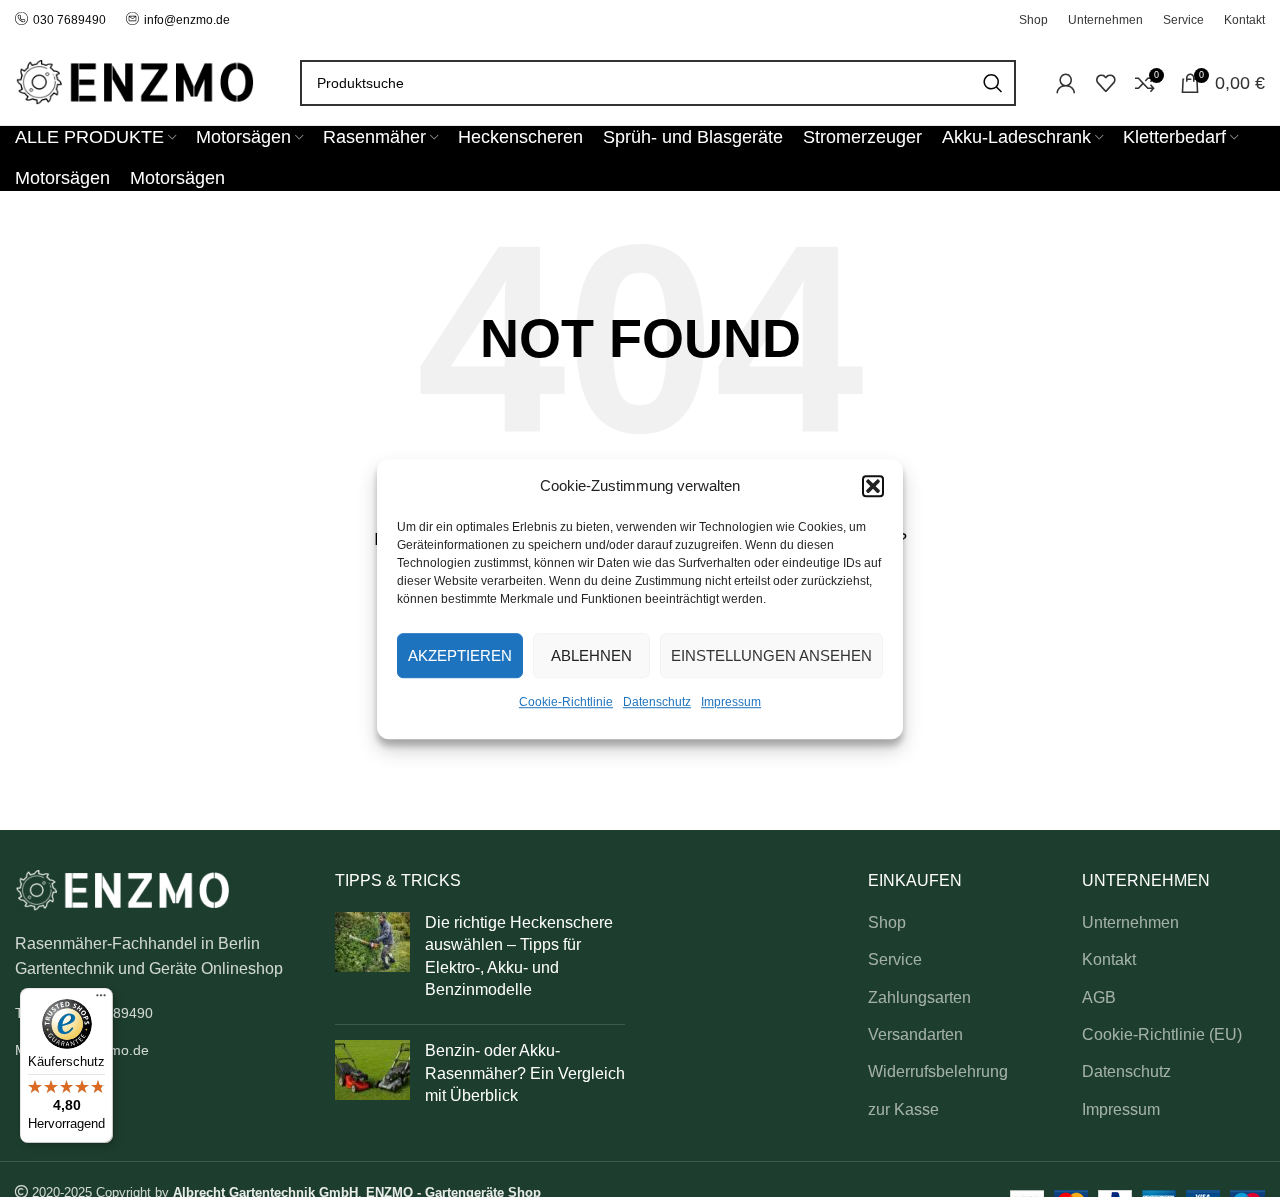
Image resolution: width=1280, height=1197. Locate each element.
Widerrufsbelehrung (938, 1071)
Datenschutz (657, 702)
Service (895, 959)
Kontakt (1109, 959)
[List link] (160, 1013)
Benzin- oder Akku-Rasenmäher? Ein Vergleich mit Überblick (525, 1073)
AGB (1099, 997)
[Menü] (101, 1000)
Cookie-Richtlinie (566, 702)
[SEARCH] (993, 83)
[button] (873, 486)
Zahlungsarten (919, 997)
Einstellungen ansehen (771, 654)
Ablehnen (591, 654)
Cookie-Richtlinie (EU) (1162, 1034)
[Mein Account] (1066, 83)
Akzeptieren (460, 654)
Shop (887, 922)
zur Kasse (903, 1109)
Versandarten (915, 1034)
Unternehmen (1130, 922)
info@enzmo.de (187, 20)
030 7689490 (69, 20)
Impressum (731, 702)
